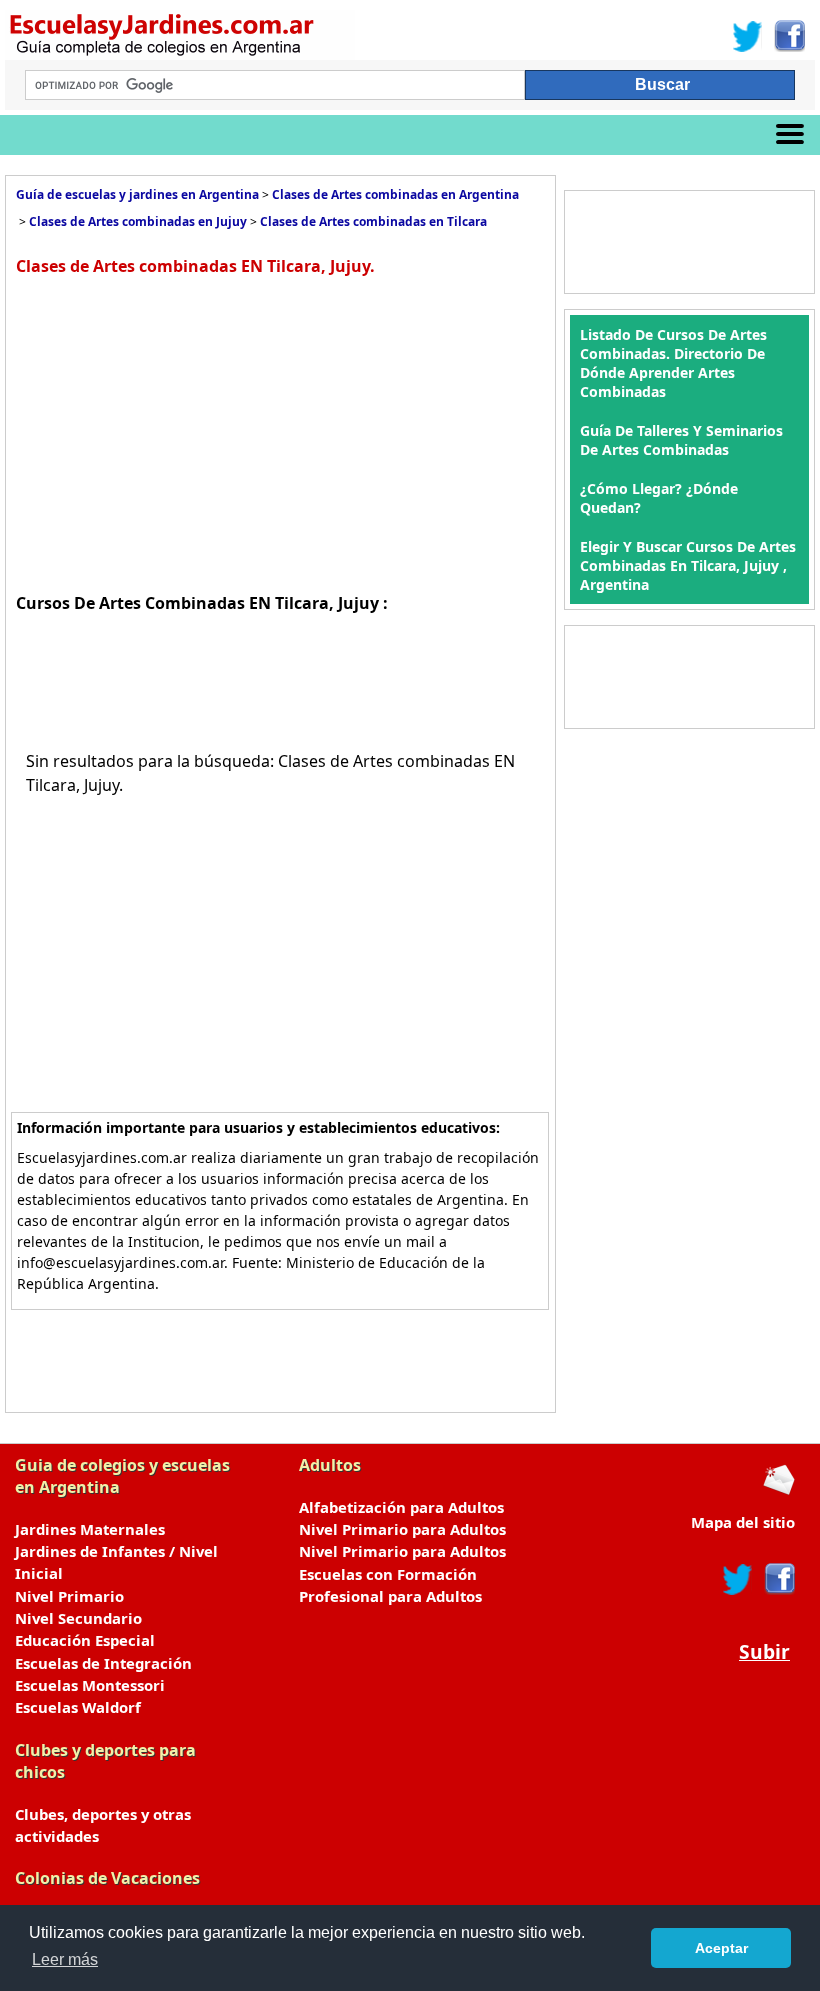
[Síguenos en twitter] (738, 1579)
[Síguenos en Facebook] (788, 36)
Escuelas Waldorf (78, 1707)
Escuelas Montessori (90, 1685)
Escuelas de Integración (103, 1663)
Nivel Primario (69, 1596)
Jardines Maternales (90, 1529)
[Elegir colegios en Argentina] (288, 37)
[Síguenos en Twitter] (748, 36)
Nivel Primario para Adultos (402, 1529)
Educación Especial (85, 1640)
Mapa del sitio (743, 1522)
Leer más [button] (65, 1959)
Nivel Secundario (78, 1618)
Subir (764, 1651)
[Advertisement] (184, 432)
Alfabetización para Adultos (401, 1507)
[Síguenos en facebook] (778, 1579)
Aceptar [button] (721, 1948)
